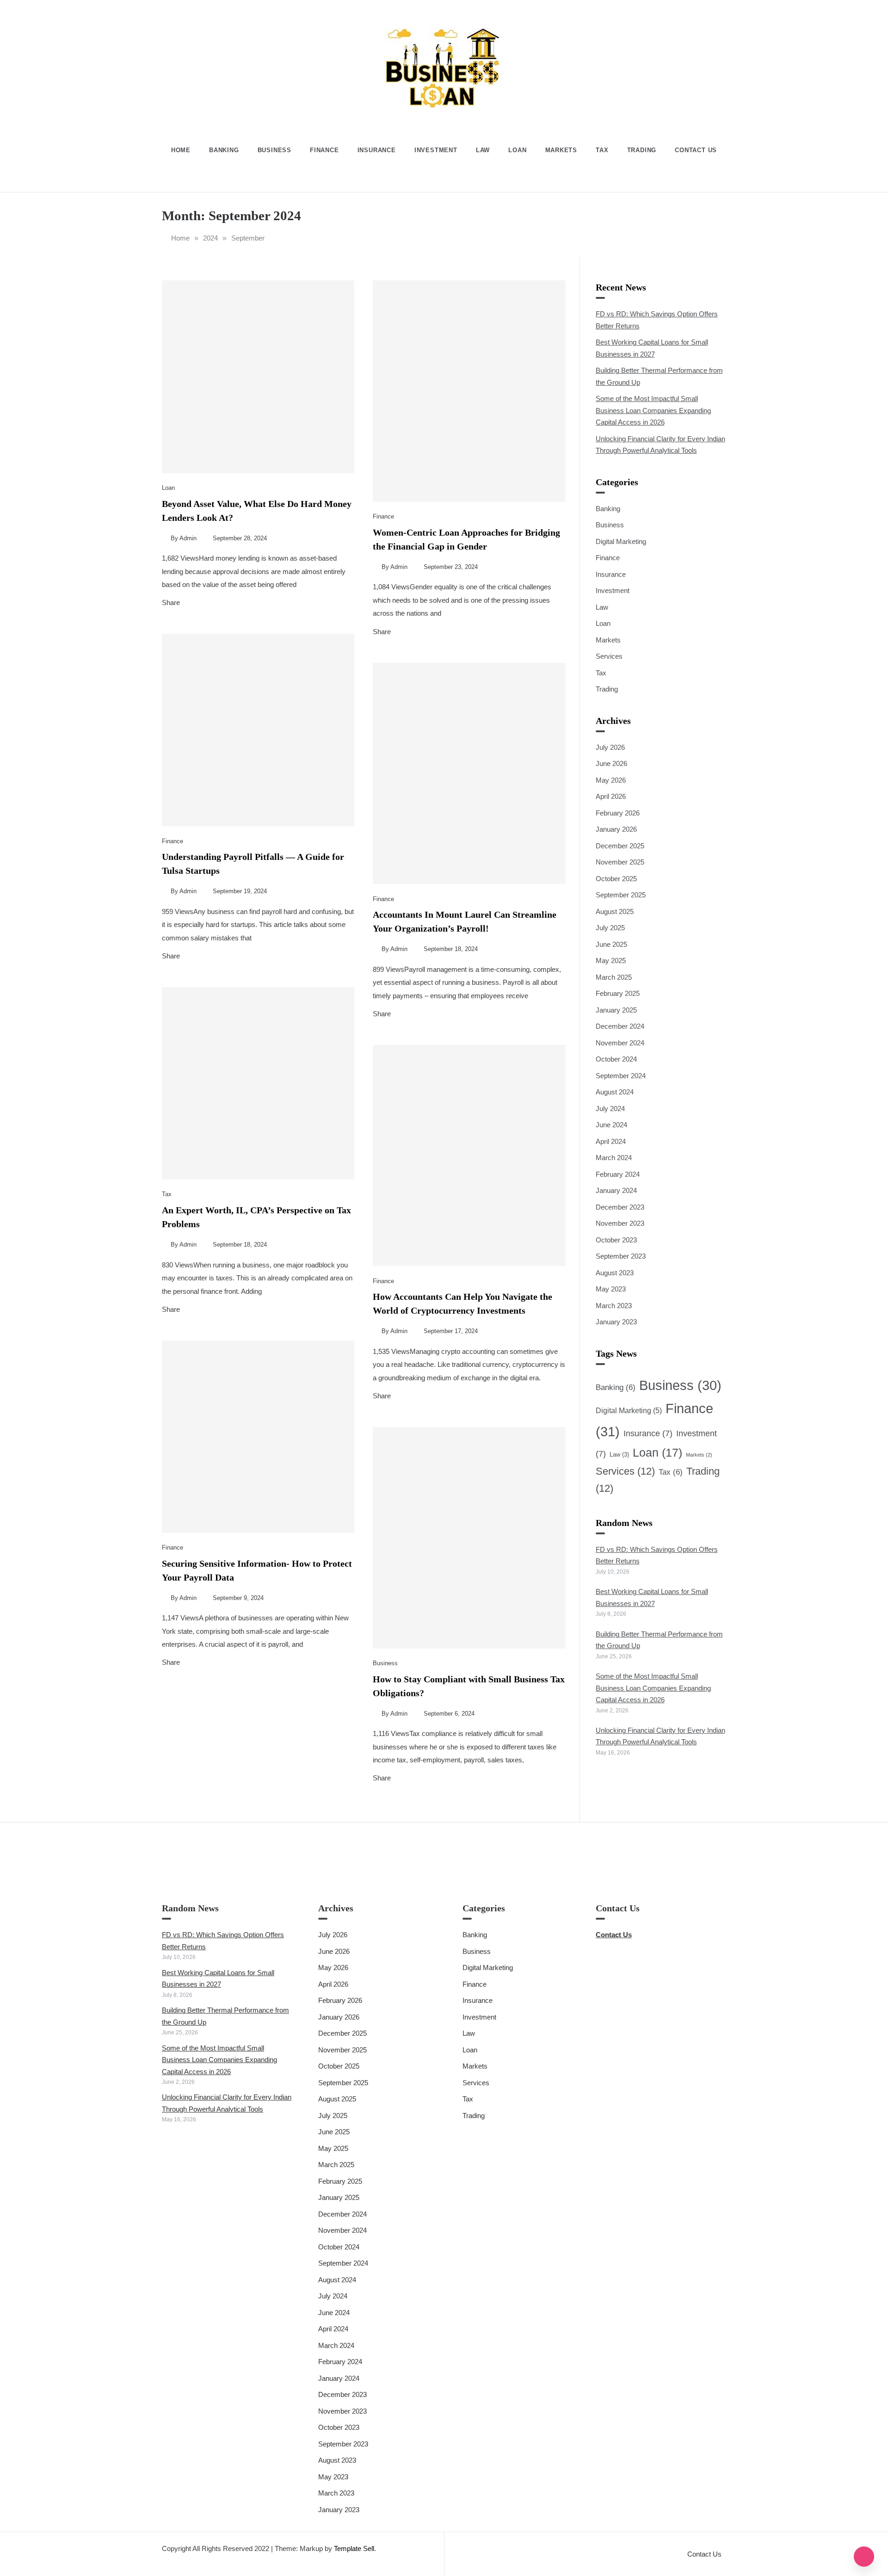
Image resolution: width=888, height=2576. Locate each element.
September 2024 (621, 1076)
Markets (561, 150)
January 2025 (616, 1010)
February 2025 (618, 993)
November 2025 (620, 862)
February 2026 (618, 813)
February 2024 (618, 1174)
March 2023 (614, 1306)
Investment (436, 150)
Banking (224, 150)
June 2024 (611, 1125)
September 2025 (621, 895)
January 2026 (616, 829)
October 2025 (616, 879)
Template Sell (354, 2548)
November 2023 (620, 1223)
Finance (324, 150)
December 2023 (620, 1207)
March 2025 (614, 977)
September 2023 (621, 1256)
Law (483, 150)
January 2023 (616, 1322)
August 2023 (615, 1273)
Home (181, 150)
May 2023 (611, 1289)
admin (188, 538)
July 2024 (610, 1109)
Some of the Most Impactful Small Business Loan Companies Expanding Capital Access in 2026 (653, 410)
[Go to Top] (864, 2557)
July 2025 (610, 928)
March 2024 (614, 1158)
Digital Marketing (621, 541)
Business (274, 150)
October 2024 (616, 1059)
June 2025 (611, 944)
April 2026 (611, 796)
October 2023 (616, 1240)
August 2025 (615, 911)
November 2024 (620, 1043)
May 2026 (611, 780)
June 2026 (611, 763)
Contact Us (696, 150)
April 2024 (611, 1141)
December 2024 (620, 1026)
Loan (517, 150)
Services (609, 656)
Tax (602, 150)
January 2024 (616, 1190)
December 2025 (620, 846)
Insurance (377, 150)
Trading (642, 150)
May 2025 (611, 961)
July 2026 (610, 747)
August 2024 (615, 1092)
